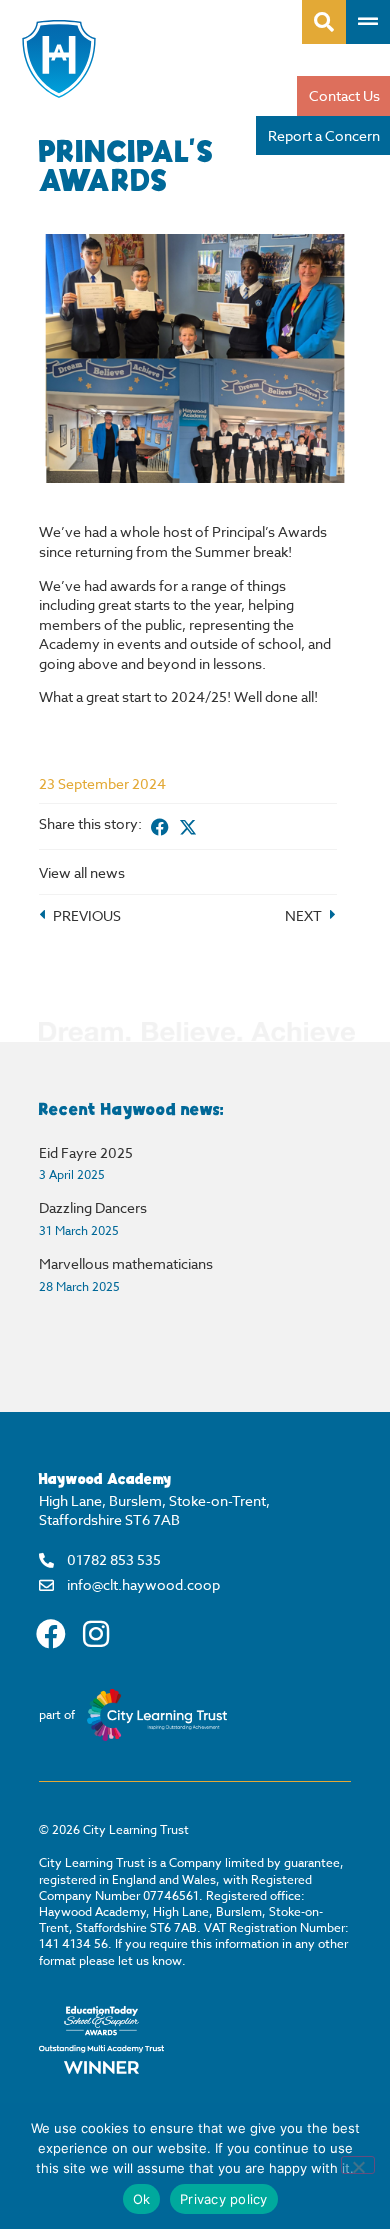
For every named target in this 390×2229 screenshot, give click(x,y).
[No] (358, 2165)
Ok (142, 2199)
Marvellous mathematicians (126, 1263)
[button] (160, 826)
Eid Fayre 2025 (86, 1152)
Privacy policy (224, 2199)
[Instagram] (96, 1634)
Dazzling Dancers (93, 1207)
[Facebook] (51, 1634)
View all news (82, 872)
